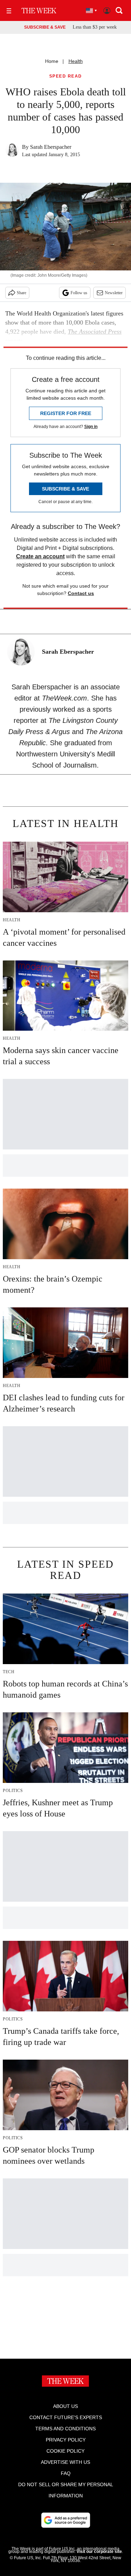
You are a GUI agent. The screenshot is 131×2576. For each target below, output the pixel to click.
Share (21, 293)
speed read (66, 76)
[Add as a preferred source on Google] (66, 2520)
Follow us (79, 293)
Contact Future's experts (66, 2417)
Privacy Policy (66, 2440)
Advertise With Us (65, 2462)
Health (76, 61)
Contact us (81, 593)
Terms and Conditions (65, 2429)
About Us (65, 2406)
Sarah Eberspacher (51, 147)
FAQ (66, 2473)
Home (52, 61)
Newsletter (114, 293)
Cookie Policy (65, 2451)
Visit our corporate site (99, 2552)
